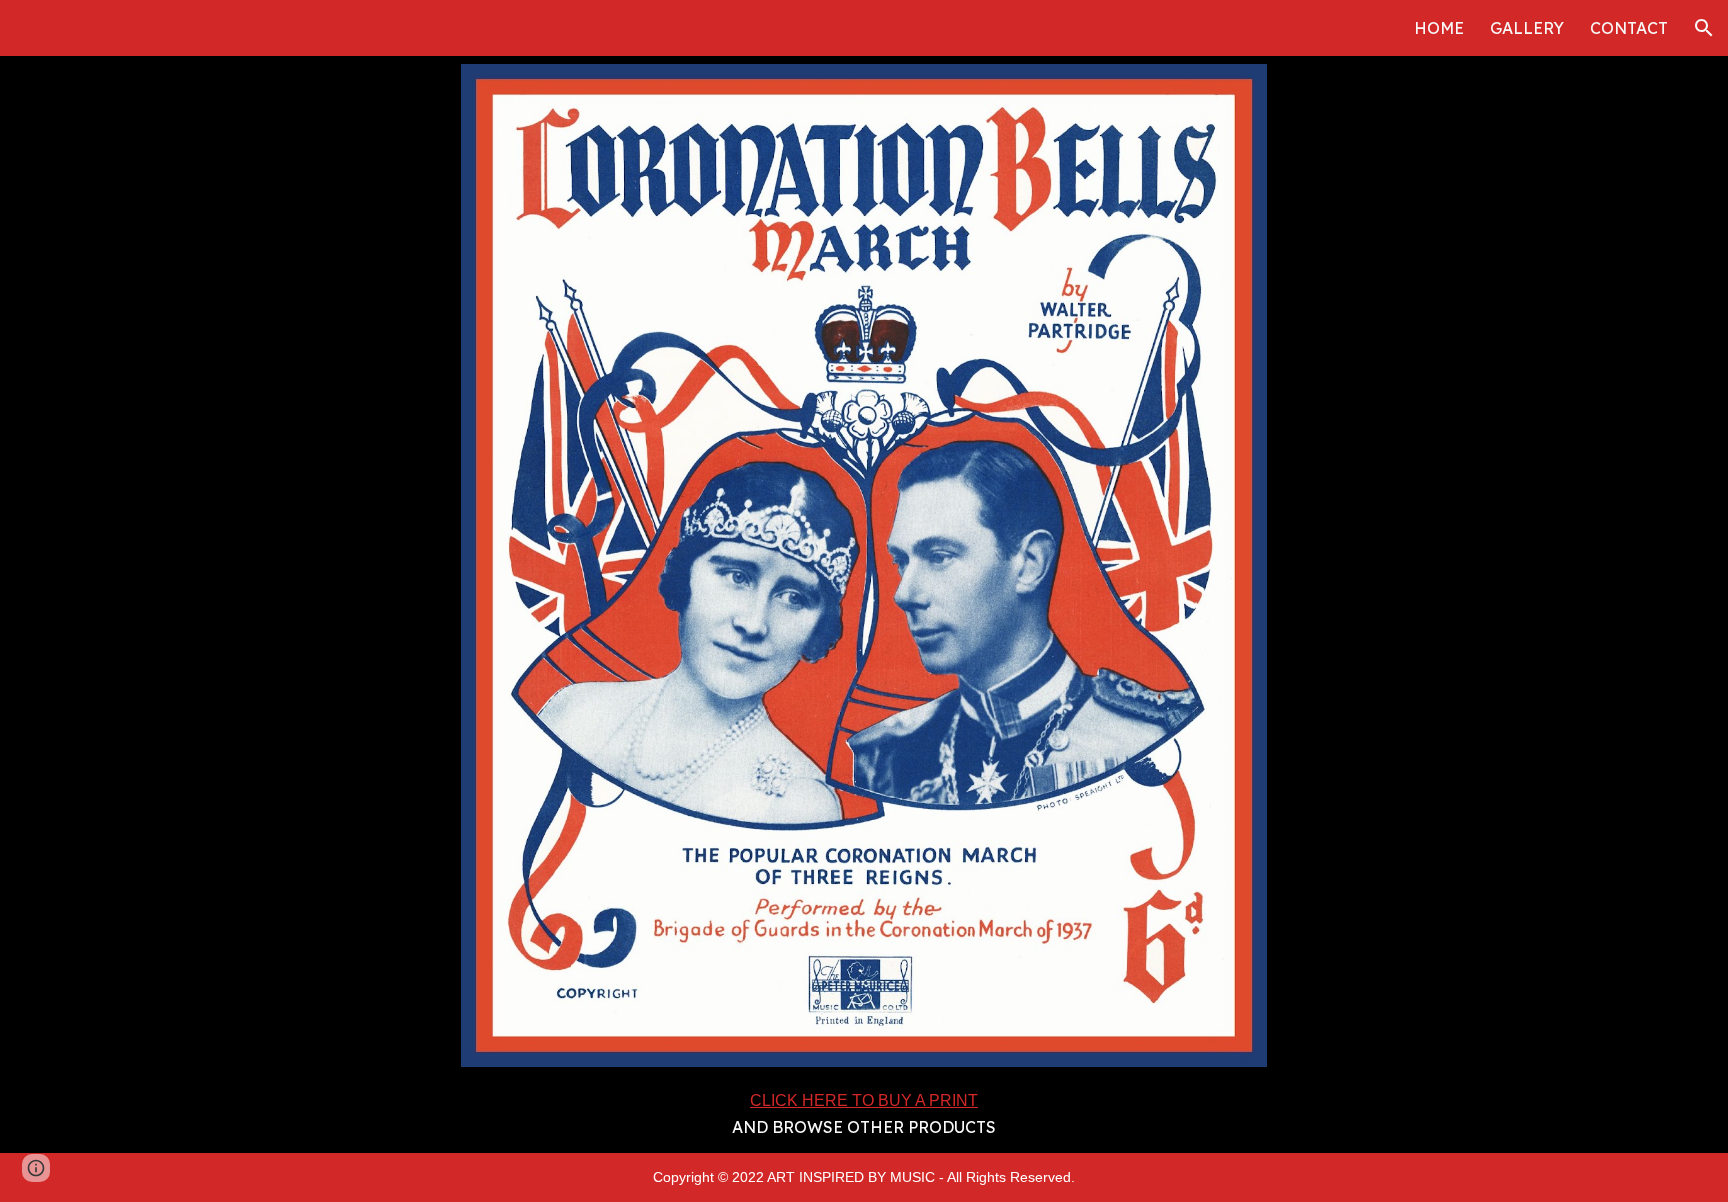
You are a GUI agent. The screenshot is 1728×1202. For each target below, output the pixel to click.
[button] (1704, 28)
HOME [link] (1439, 28)
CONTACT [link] (1629, 28)
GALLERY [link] (1527, 28)
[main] (864, 1114)
